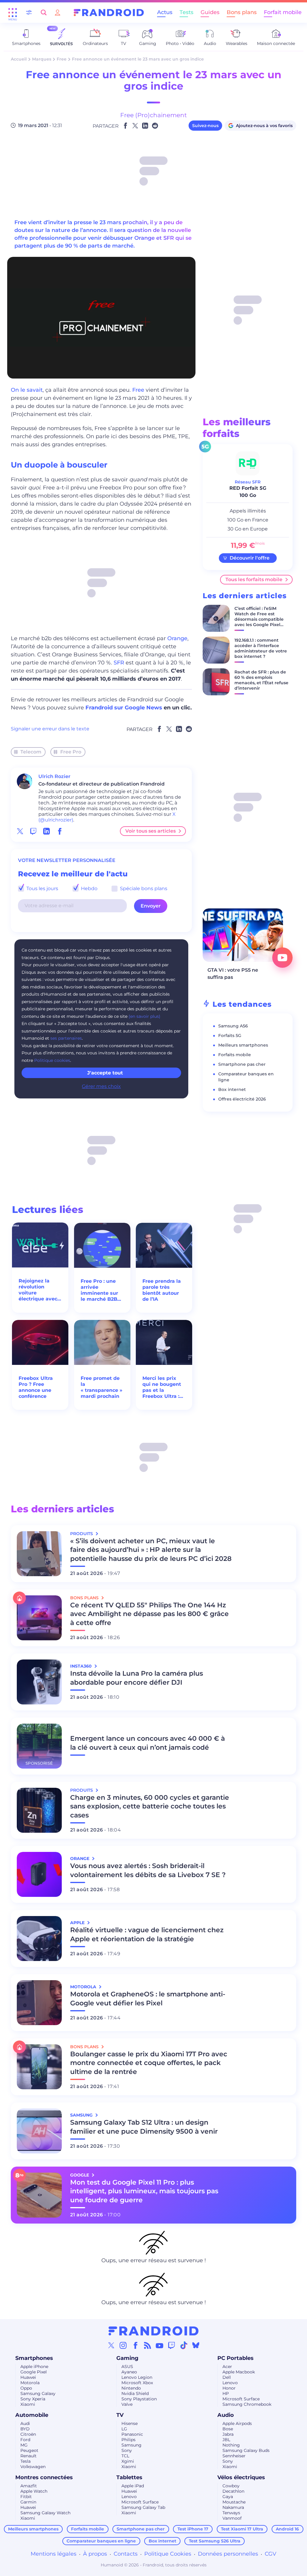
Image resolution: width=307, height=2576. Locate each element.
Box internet (232, 1089)
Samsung (131, 2445)
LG (124, 2429)
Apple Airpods (237, 2423)
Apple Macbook (239, 2372)
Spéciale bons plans (143, 888)
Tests (186, 12)
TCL (125, 2456)
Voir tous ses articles (151, 831)
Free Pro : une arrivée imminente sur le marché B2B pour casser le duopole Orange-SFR (102, 1290)
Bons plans (242, 12)
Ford (25, 2440)
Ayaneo (129, 2372)
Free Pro (71, 752)
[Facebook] (136, 2345)
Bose (228, 2429)
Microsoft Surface (241, 2399)
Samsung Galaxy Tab (143, 2507)
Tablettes (129, 2477)
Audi (25, 2423)
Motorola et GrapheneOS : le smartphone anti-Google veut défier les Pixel (148, 1999)
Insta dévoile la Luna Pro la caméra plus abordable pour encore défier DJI (137, 1678)
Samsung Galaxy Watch (45, 2513)
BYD (25, 2429)
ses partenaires (66, 1038)
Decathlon (233, 2491)
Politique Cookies (168, 2554)
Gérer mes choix (101, 1086)
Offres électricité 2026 (242, 1099)
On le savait (27, 390)
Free (62, 59)
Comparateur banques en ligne (101, 2541)
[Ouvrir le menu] (13, 13)
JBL (226, 2440)
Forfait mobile (283, 12)
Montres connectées (44, 2477)
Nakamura (233, 2507)
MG (24, 2445)
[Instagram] (123, 2345)
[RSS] (148, 2345)
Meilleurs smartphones (243, 1045)
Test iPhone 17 (193, 2529)
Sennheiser (234, 2456)
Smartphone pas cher (242, 1064)
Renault (28, 2456)
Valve (127, 2404)
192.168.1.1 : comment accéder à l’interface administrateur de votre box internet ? (261, 648)
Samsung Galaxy (38, 2393)
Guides (210, 12)
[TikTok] (184, 2345)
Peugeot (29, 2450)
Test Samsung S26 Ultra (215, 2541)
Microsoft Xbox (137, 2383)
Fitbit (26, 2497)
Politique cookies (52, 1060)
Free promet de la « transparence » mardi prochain (101, 1387)
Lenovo (230, 2383)
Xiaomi (28, 2404)
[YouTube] (159, 2345)
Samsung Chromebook (247, 2404)
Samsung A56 (233, 1026)
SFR (119, 663)
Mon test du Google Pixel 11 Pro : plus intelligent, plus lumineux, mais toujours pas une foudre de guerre (144, 2191)
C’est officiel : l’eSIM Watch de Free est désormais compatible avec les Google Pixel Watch (259, 619)
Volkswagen (33, 2467)
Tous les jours (42, 888)
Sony (127, 2450)
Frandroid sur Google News (124, 708)
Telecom (31, 752)
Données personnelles (228, 2554)
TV (120, 2415)
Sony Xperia (33, 2399)
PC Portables (235, 2358)
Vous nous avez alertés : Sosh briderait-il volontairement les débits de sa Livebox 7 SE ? (148, 1870)
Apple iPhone (34, 2367)
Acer (227, 2367)
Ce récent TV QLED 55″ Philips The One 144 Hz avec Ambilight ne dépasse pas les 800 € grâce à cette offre (149, 1614)
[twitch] (33, 831)
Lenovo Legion (137, 2377)
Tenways (231, 2513)
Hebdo (89, 888)
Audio (226, 2415)
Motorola (30, 2383)
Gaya (228, 2497)
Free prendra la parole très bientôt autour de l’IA (162, 1290)
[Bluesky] (196, 2345)
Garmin (28, 2502)
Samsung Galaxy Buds (246, 2450)
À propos (95, 2554)
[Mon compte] (58, 12)
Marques (42, 59)
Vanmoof (232, 2518)
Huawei (28, 2377)
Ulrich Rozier (54, 776)
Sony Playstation (139, 2399)
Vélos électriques (241, 2477)
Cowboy (231, 2486)
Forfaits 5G (230, 1035)
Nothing (231, 2445)
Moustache (234, 2502)
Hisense (130, 2423)
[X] (111, 2345)
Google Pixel (34, 2372)
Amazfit (29, 2486)
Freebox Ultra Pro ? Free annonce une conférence (36, 1387)
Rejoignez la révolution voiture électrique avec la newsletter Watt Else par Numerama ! (38, 1290)
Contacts (126, 2554)
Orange (177, 638)
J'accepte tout (105, 1073)
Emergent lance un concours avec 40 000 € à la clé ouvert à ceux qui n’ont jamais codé (148, 1743)
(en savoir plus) (145, 1016)
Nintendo (131, 2388)
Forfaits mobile (235, 1055)
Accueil (19, 59)
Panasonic (132, 2434)
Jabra (228, 2434)
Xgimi (128, 2461)
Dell (227, 2377)
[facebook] (60, 831)
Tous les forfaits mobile (254, 579)
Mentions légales (54, 2554)
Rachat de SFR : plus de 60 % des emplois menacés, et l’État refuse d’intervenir (261, 680)
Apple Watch (34, 2491)
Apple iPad (133, 2486)
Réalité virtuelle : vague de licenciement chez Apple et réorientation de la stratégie (147, 1934)
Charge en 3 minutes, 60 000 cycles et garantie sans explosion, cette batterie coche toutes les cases (150, 1806)
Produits (82, 1534)
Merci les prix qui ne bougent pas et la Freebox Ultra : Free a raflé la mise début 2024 (164, 1387)
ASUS (127, 2367)
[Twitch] (171, 2345)
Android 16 (287, 2529)
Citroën (28, 2434)
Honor (229, 2388)
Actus (165, 12)
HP (226, 2393)
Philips (128, 2440)
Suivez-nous (205, 126)
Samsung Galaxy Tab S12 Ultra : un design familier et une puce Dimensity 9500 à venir (144, 2127)
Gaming (127, 2358)
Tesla (25, 2461)
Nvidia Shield (135, 2393)
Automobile (32, 2415)
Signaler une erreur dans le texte (50, 729)
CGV (271, 2554)
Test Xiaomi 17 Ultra (242, 2529)
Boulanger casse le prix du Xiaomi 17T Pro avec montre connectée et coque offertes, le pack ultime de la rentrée (149, 2063)
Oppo (26, 2388)
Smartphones (34, 2358)
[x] (20, 831)
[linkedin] (46, 831)
